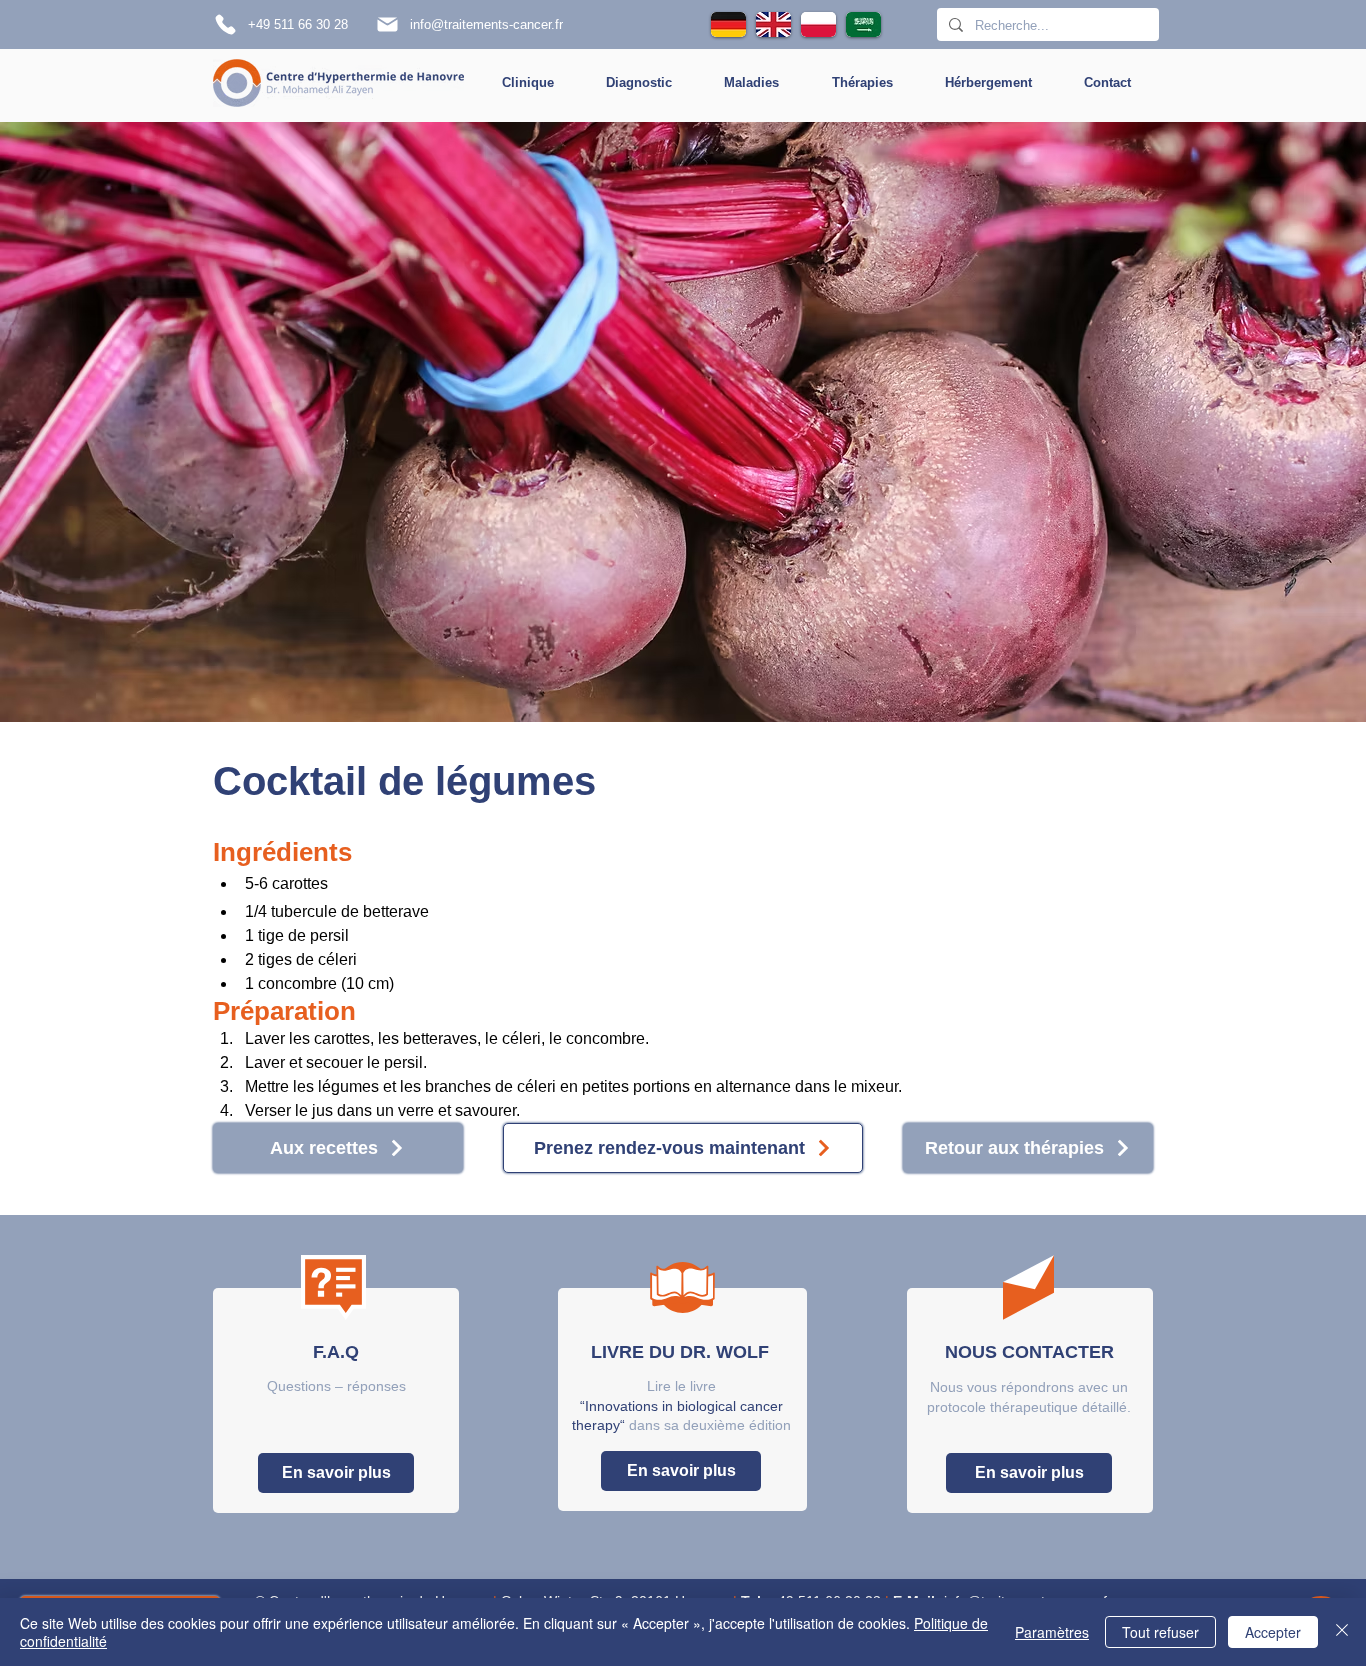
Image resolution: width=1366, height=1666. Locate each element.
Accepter (1273, 1632)
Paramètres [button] (1052, 1632)
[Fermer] (1342, 1632)
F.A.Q (336, 1352)
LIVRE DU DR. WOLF (680, 1352)
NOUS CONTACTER (1029, 1352)
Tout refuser (1160, 1632)
